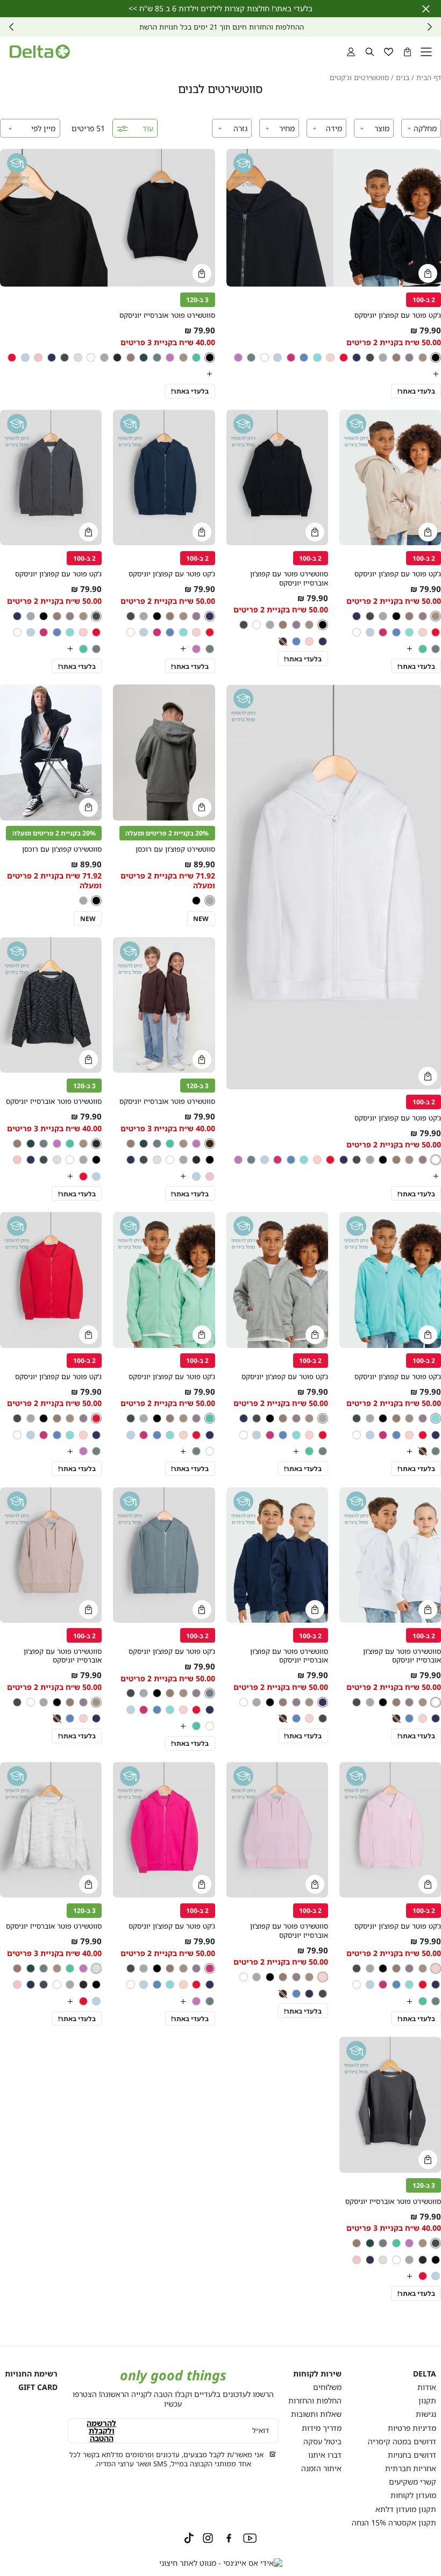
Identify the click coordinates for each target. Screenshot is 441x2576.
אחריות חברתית (411, 2468)
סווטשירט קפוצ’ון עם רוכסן (175, 849)
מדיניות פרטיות (412, 2428)
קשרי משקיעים (412, 2482)
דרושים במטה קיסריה (402, 2441)
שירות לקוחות (317, 2374)
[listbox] (108, 366)
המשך (11, 27)
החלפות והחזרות (315, 2400)
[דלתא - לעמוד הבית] (40, 52)
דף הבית (429, 78)
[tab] (421, 128)
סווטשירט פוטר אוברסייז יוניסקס (167, 315)
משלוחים (327, 2387)
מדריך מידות (322, 2428)
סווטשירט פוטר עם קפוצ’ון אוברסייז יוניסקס (289, 578)
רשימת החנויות (31, 2374)
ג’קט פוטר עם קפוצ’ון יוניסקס (398, 315)
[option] (436, 358)
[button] (407, 52)
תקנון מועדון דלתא (406, 2509)
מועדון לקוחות (413, 2495)
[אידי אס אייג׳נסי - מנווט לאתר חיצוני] (221, 2563)
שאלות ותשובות (316, 2414)
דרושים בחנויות (412, 2455)
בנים (403, 78)
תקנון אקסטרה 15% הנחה (394, 2523)
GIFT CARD (38, 2387)
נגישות (426, 2414)
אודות (427, 2387)
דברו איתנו (325, 2455)
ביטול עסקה (322, 2441)
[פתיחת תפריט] (426, 52)
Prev (430, 27)
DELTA (425, 2374)
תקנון (427, 2400)
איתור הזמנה (321, 2468)
